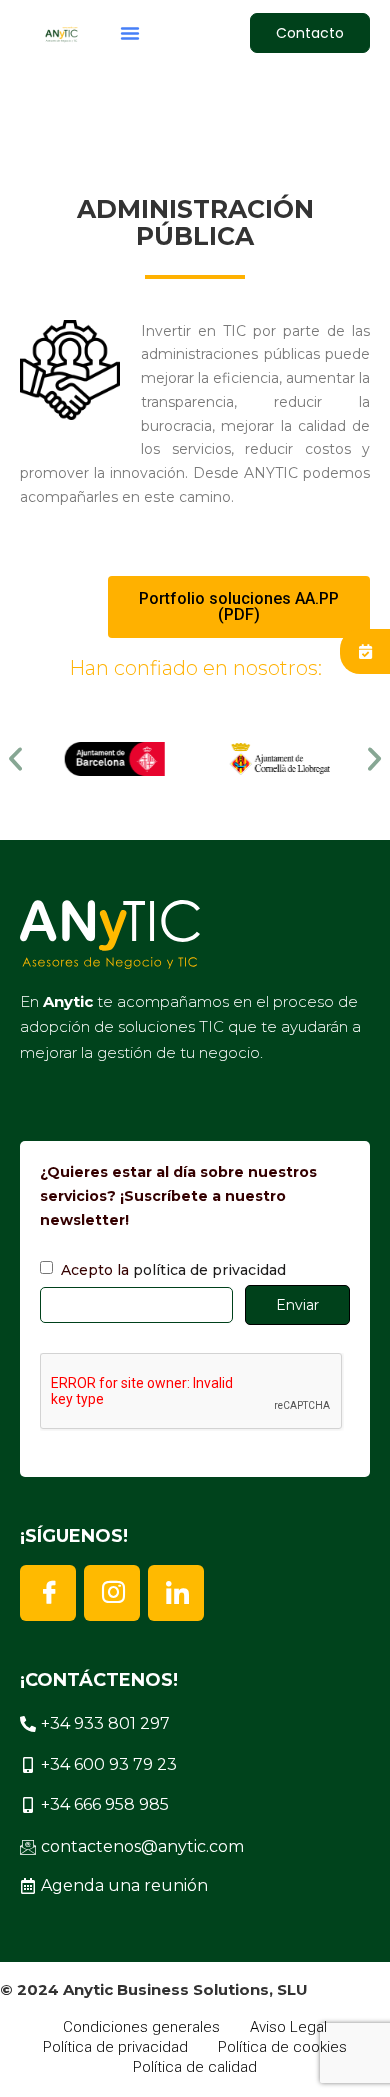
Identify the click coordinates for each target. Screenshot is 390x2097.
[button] (130, 33)
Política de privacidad (115, 2047)
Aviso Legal (288, 2027)
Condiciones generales (141, 2027)
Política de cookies (282, 2047)
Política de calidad (195, 2067)
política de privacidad (209, 1270)
